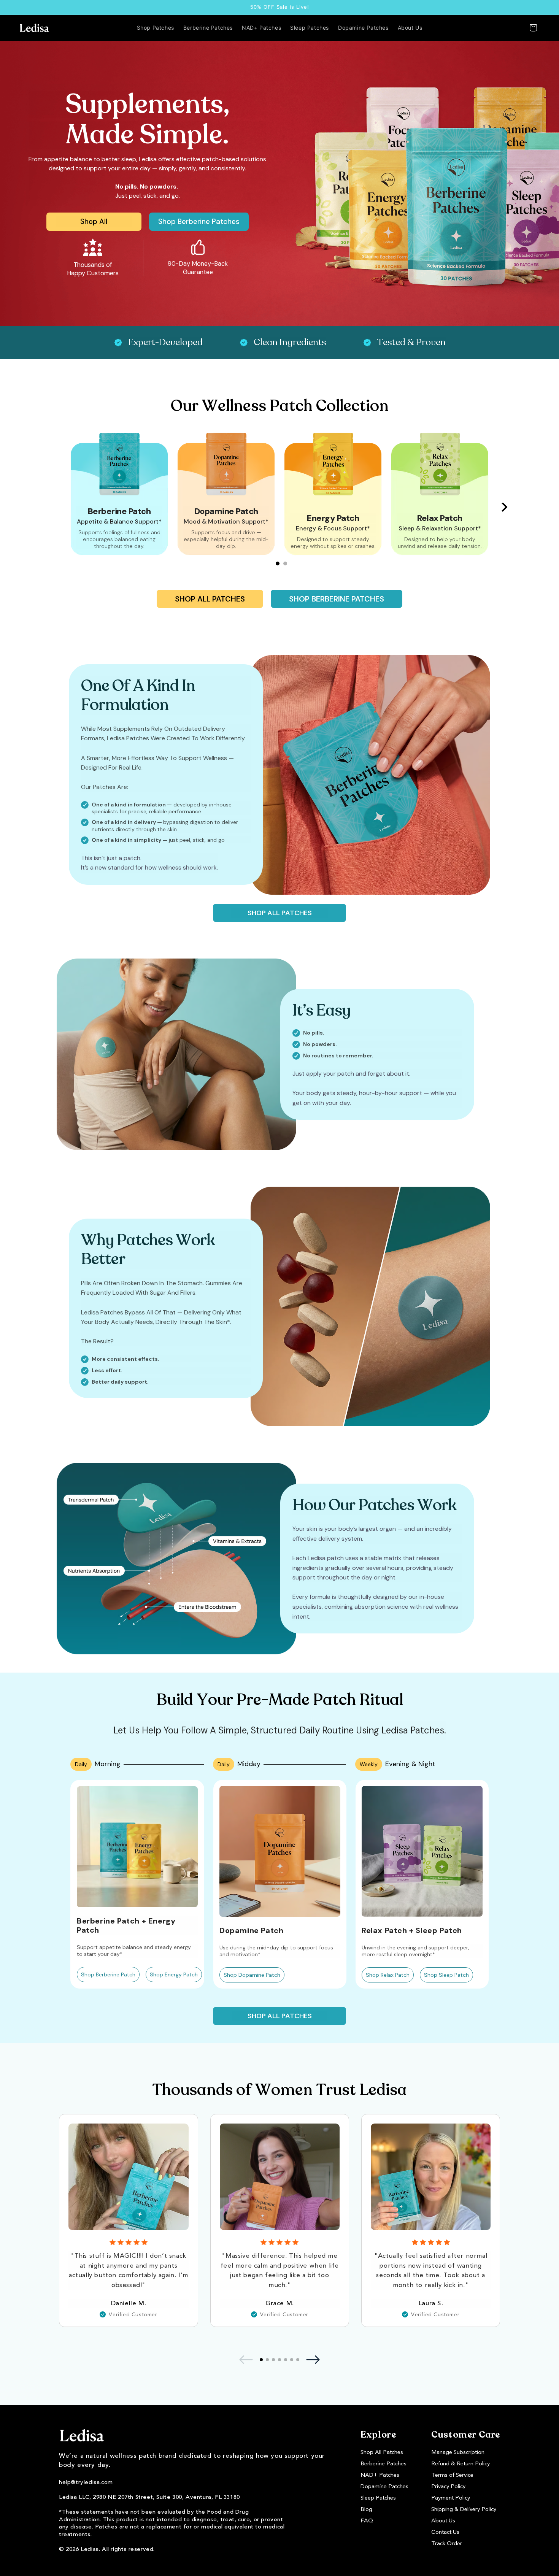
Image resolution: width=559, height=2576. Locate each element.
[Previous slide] (54, 507)
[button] (533, 28)
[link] (94, 222)
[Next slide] (505, 507)
